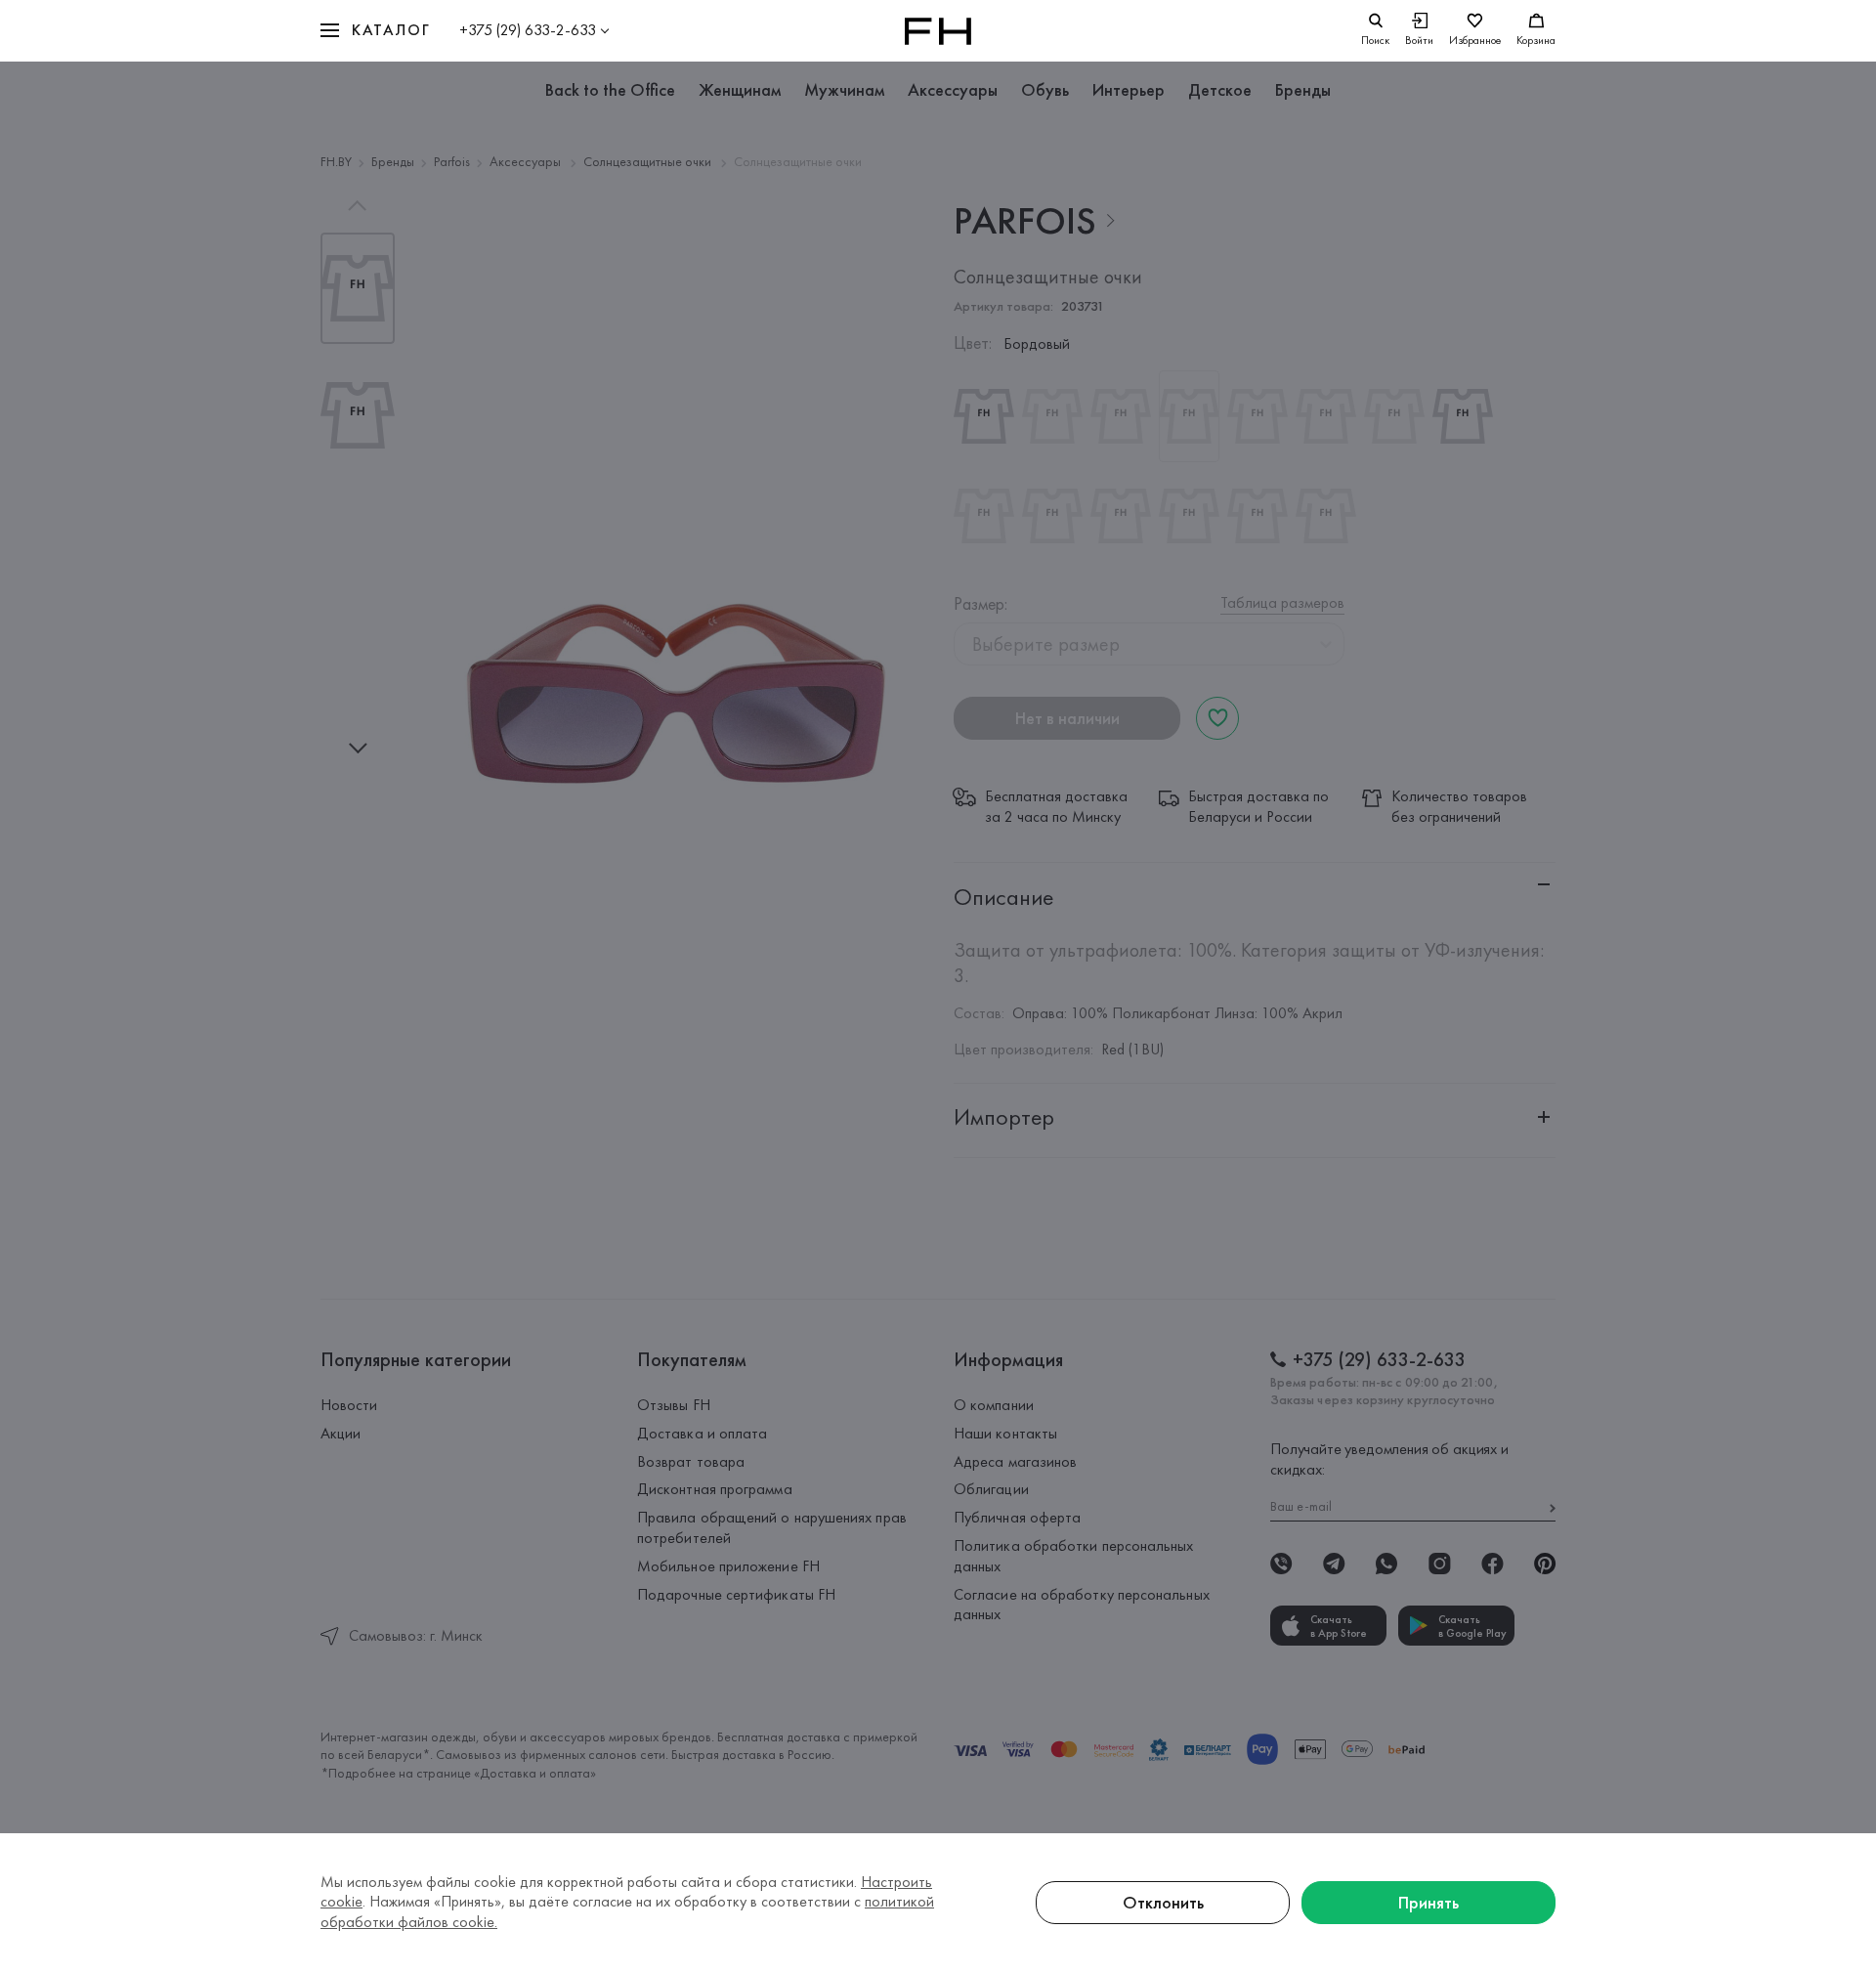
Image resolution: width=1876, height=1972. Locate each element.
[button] (375, 31)
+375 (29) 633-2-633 (528, 30)
